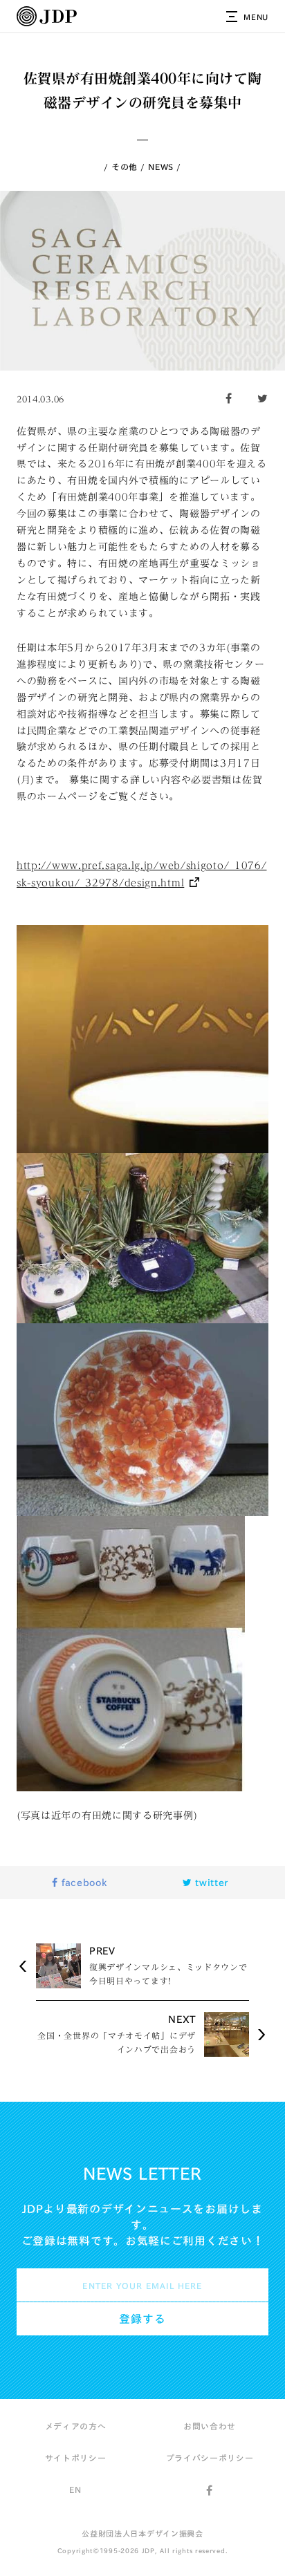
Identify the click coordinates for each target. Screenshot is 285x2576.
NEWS (161, 167)
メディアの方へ (76, 2426)
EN (75, 2490)
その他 (125, 167)
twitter (211, 1883)
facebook (82, 1883)
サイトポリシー (76, 2458)
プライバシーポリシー (210, 2458)
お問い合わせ (210, 2426)
